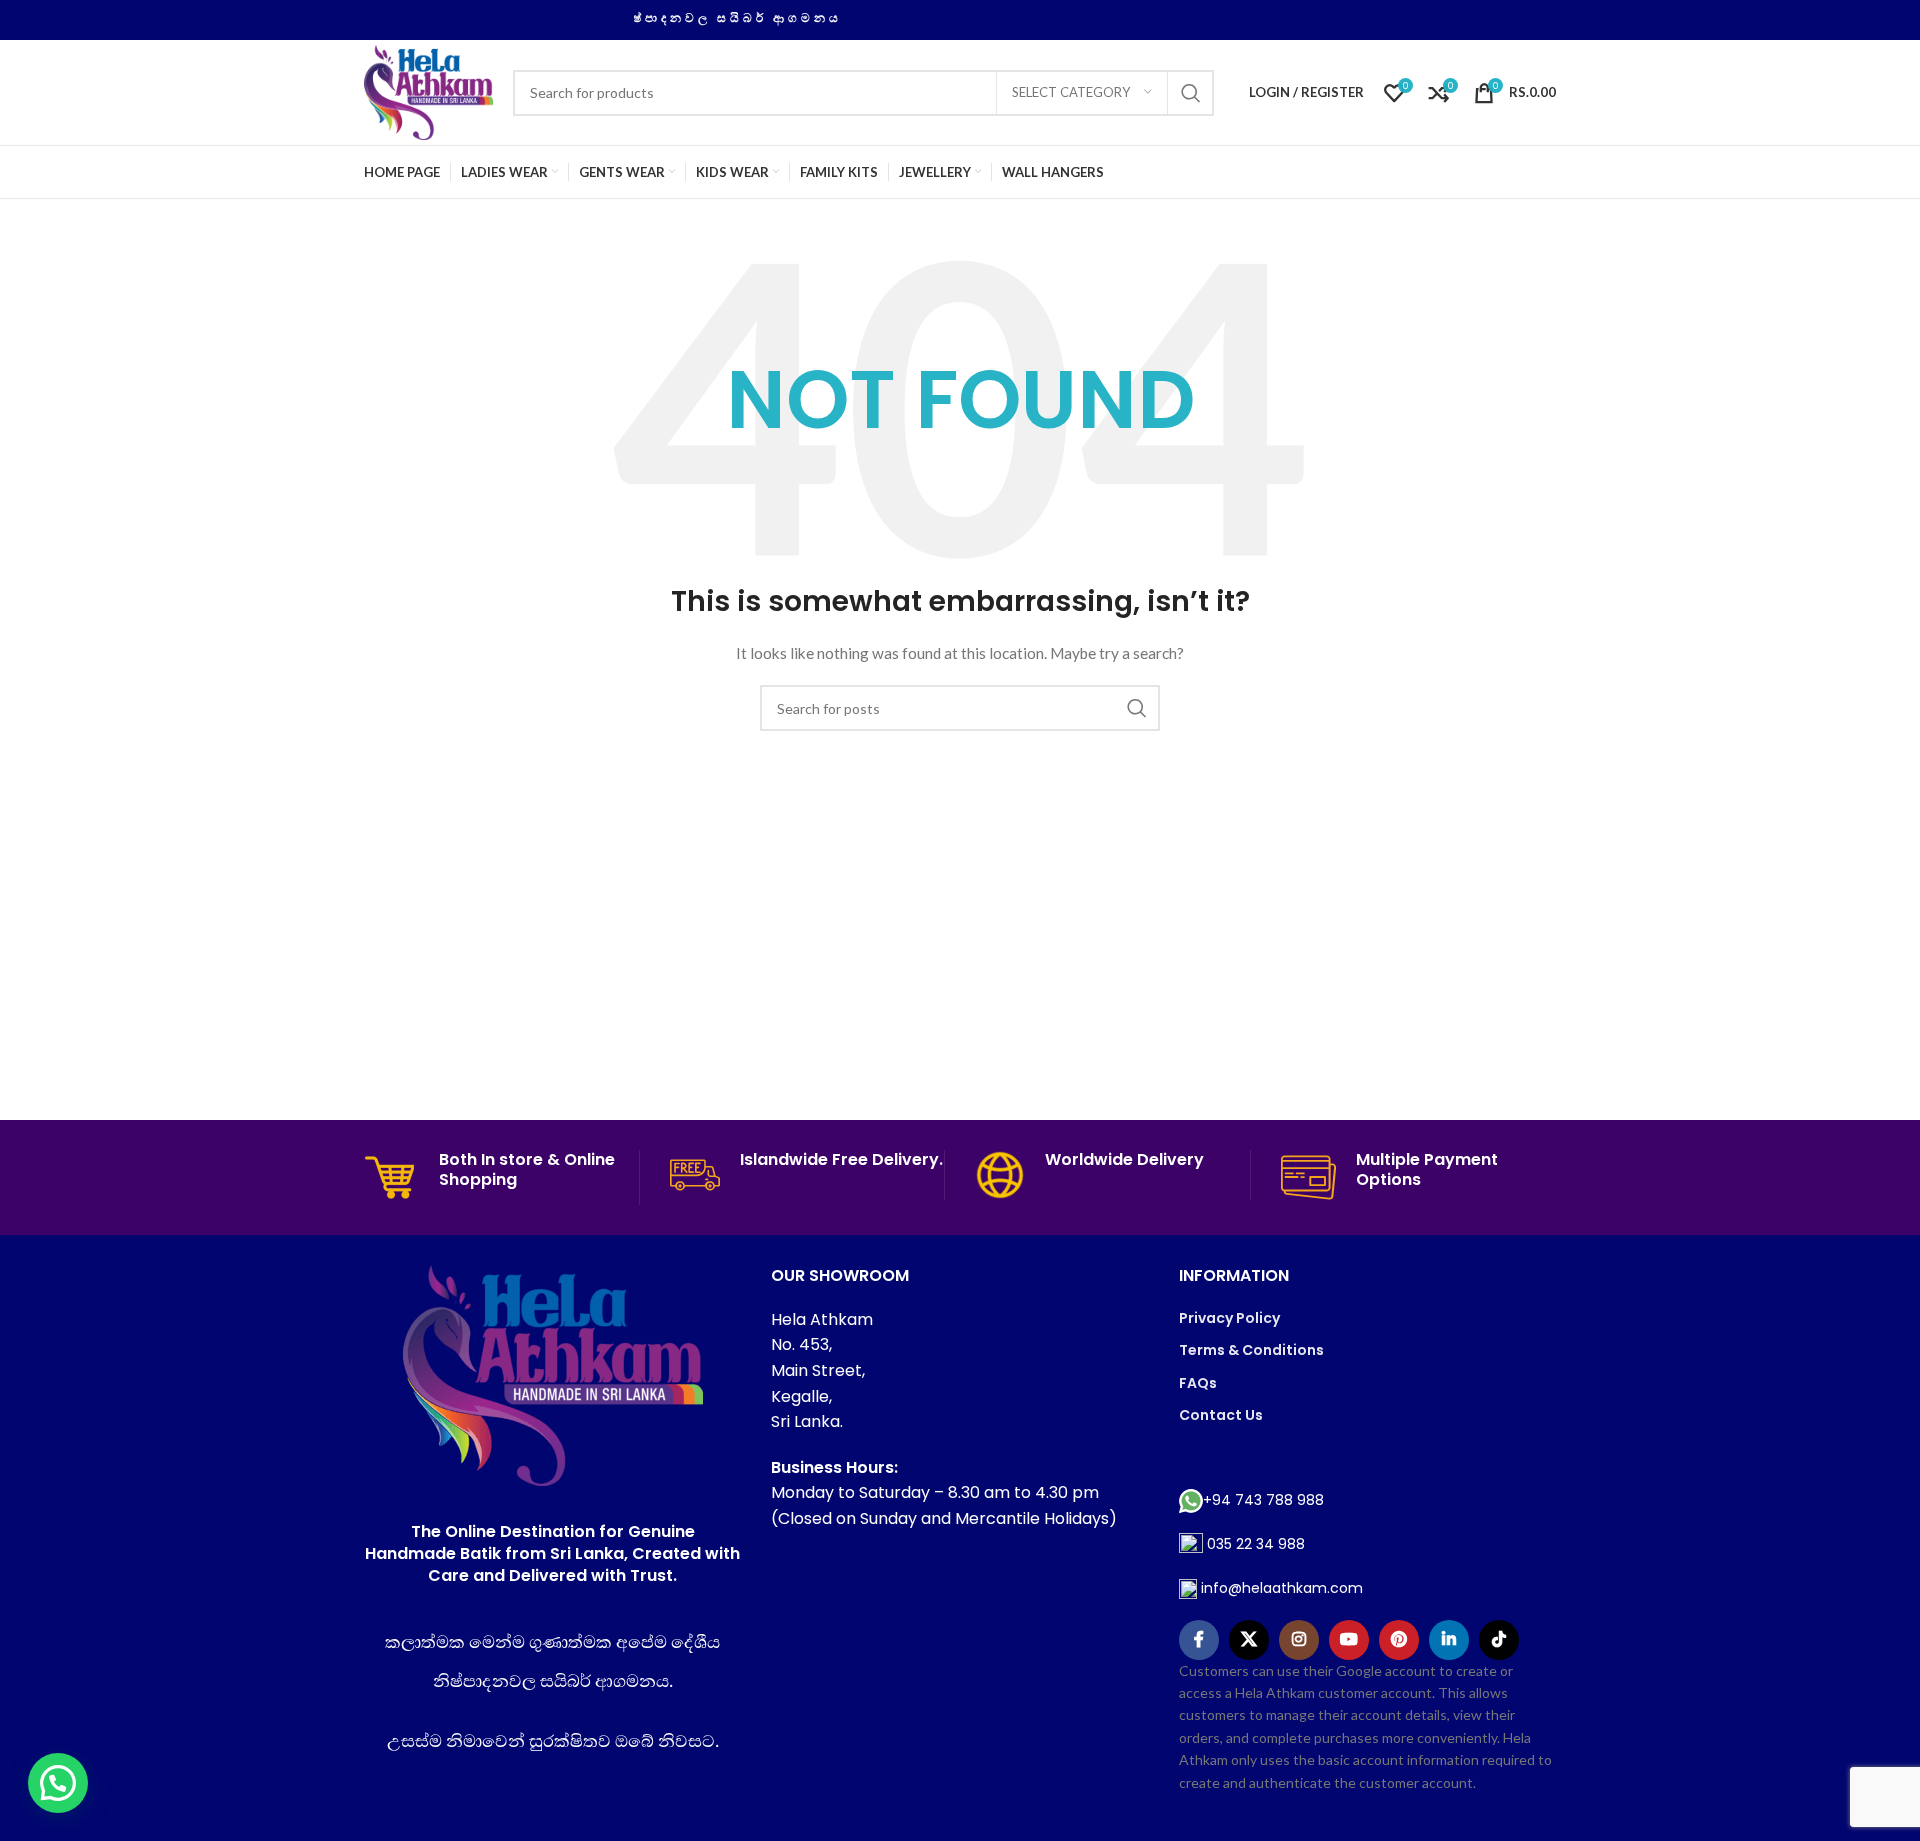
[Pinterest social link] (1399, 1640)
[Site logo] (428, 90)
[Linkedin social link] (1449, 1640)
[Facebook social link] (1199, 1640)
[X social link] (1249, 1640)
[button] (58, 1783)
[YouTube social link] (1349, 1640)
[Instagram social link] (1299, 1640)
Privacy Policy (1229, 1318)
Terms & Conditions (1251, 1350)
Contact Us (1221, 1415)
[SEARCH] (1191, 93)
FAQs (1198, 1383)
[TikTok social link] (1499, 1640)
